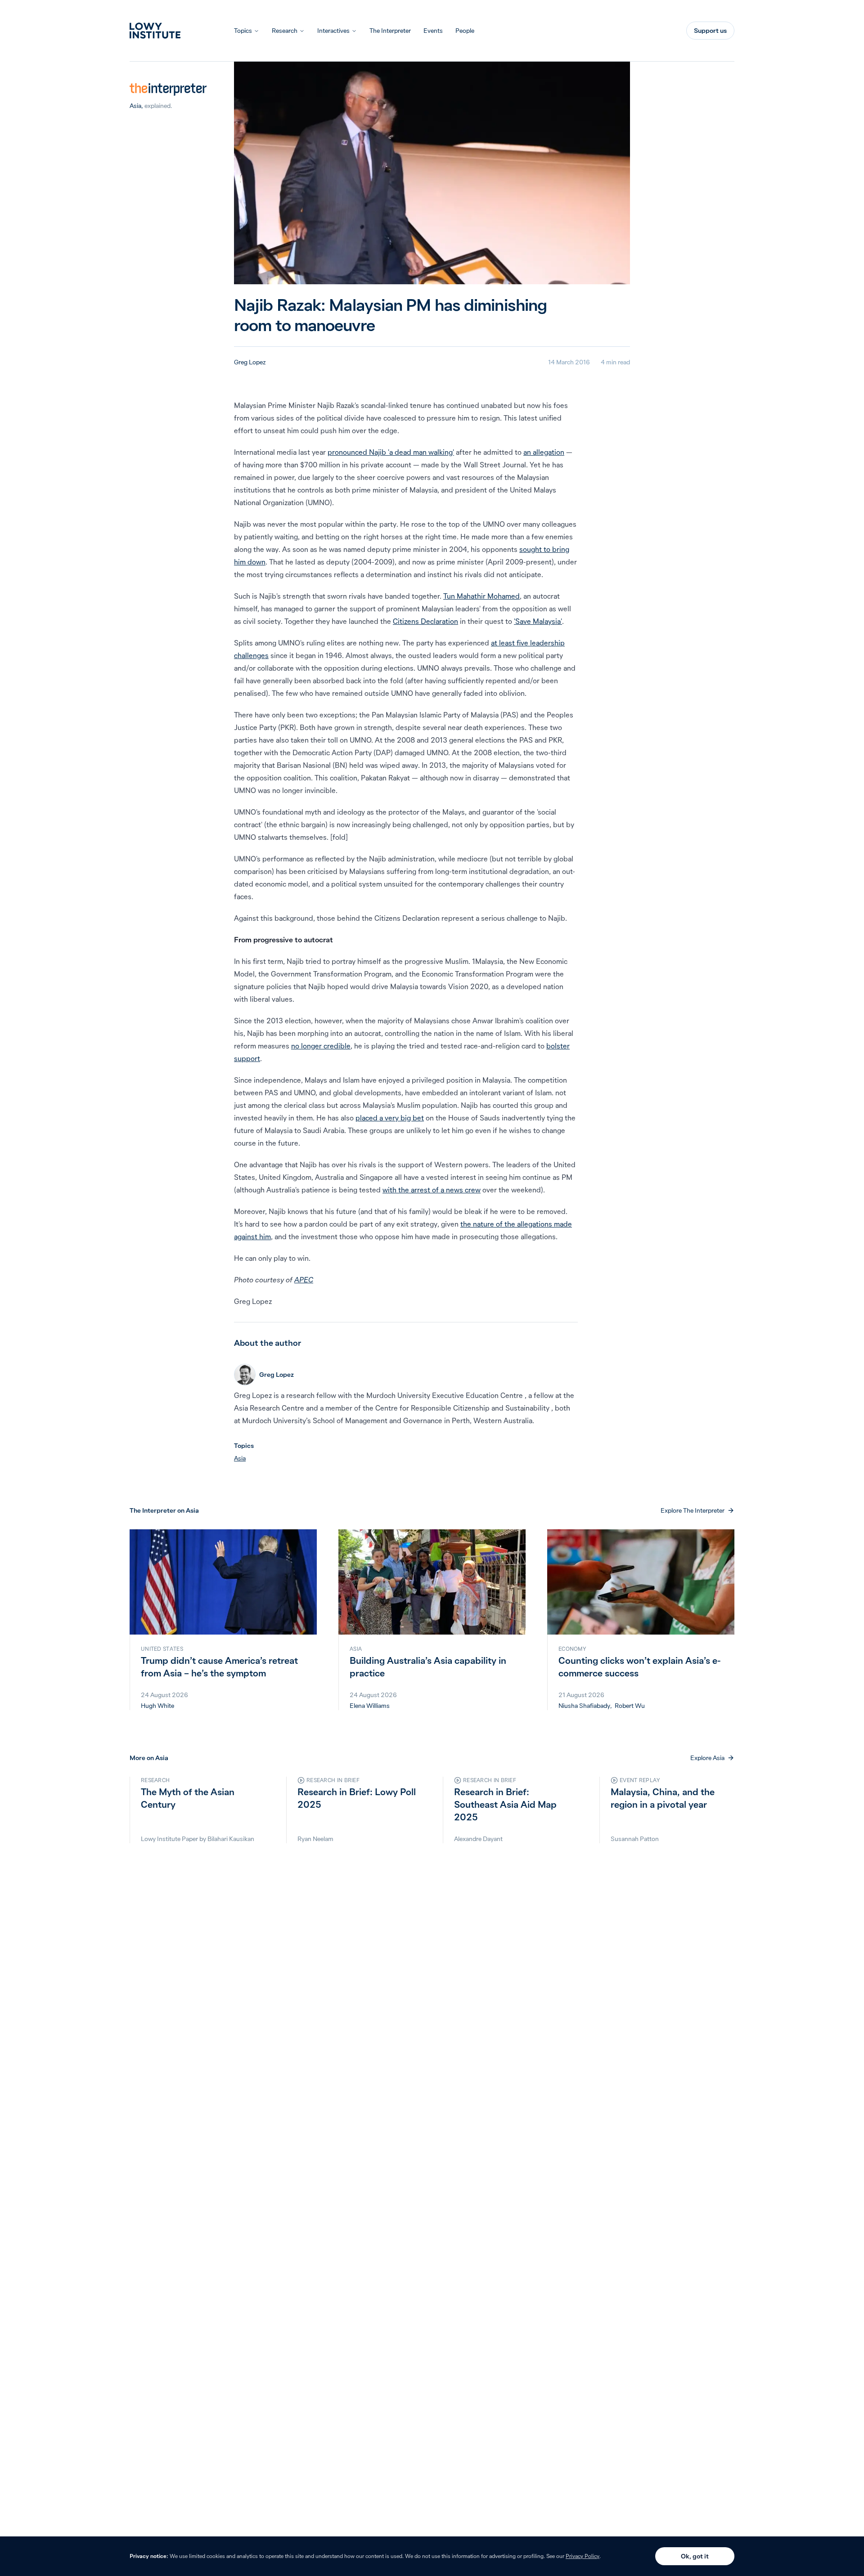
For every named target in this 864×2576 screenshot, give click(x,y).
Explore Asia (707, 1758)
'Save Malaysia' (538, 621)
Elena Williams (370, 1706)
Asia (135, 106)
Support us (710, 31)
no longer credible (321, 1046)
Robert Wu (630, 1706)
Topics (243, 31)
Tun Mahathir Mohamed (481, 596)
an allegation (544, 452)
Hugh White (157, 1706)
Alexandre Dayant (478, 1839)
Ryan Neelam (315, 1839)
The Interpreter (390, 31)
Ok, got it (695, 2556)
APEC (304, 1280)
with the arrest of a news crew (432, 1190)
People (465, 31)
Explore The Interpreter (693, 1510)
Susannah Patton (635, 1839)
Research (285, 31)
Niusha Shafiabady (584, 1706)
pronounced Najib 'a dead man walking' (391, 452)
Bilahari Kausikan (231, 1839)
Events (433, 31)
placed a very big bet (390, 1118)
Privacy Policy (583, 2556)
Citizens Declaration (425, 621)
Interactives (333, 31)
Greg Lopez (250, 362)
